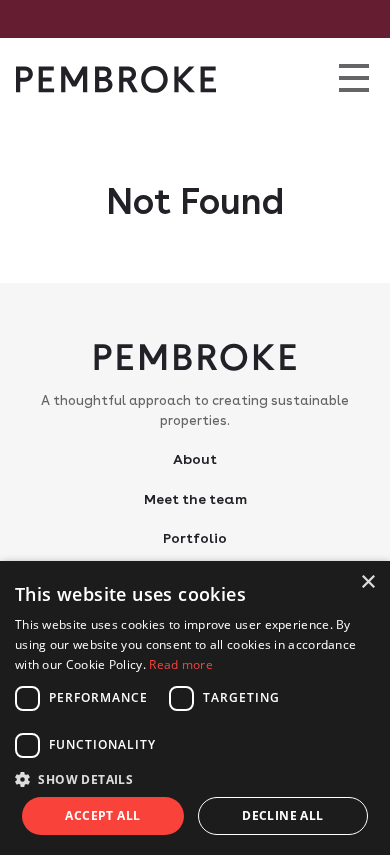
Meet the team (195, 499)
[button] (195, 779)
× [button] (367, 582)
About (195, 459)
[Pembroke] (116, 79)
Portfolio (195, 538)
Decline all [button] (282, 815)
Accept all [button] (102, 815)
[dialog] (195, 708)
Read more (181, 664)
